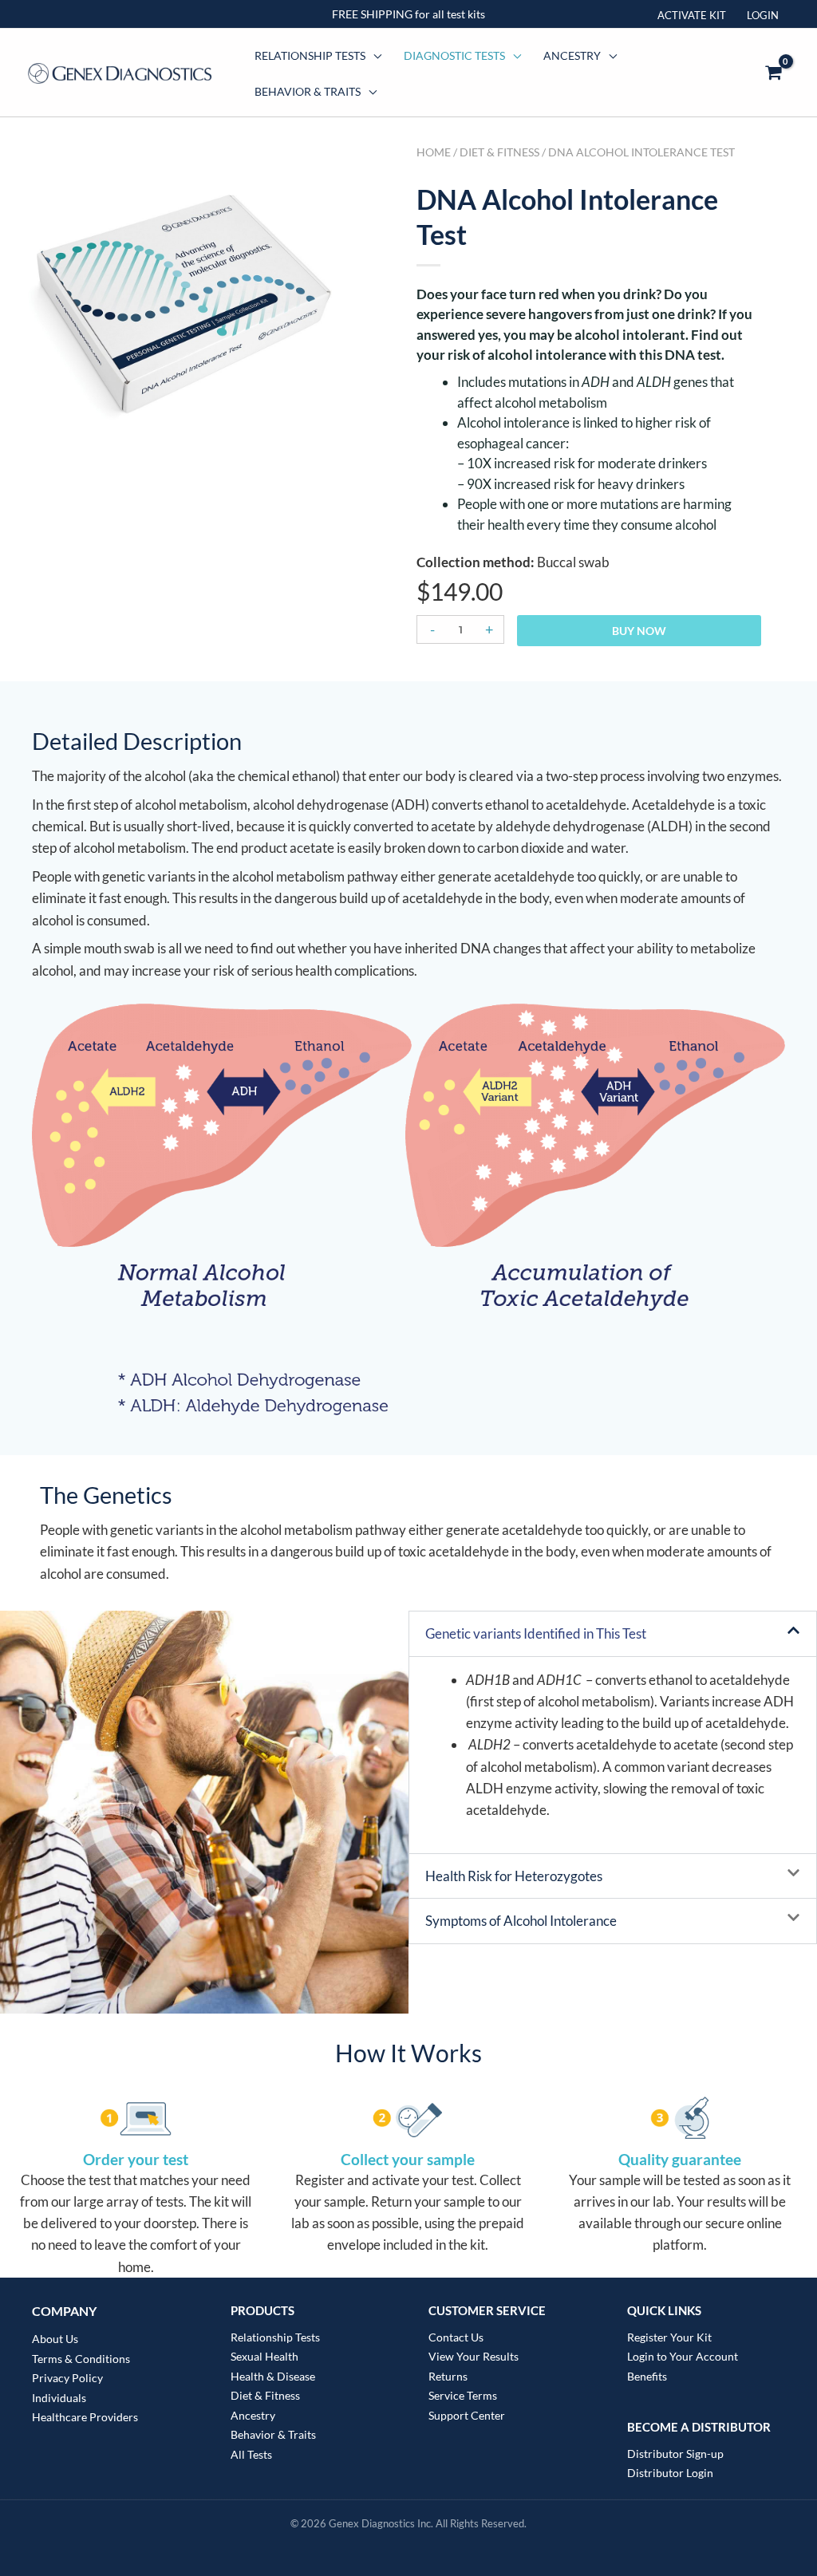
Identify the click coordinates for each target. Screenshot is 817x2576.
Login (763, 15)
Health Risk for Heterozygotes (514, 1876)
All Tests (251, 2454)
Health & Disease (273, 2376)
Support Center (467, 2415)
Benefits (647, 2376)
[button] (613, 1634)
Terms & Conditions (81, 2359)
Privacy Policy (67, 2378)
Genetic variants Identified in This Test (536, 1633)
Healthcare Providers (85, 2417)
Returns (448, 2376)
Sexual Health (264, 2356)
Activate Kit (692, 15)
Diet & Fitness (499, 152)
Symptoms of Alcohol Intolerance (521, 1921)
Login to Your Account (683, 2356)
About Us (55, 2339)
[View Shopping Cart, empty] (774, 73)
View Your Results (474, 2356)
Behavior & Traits (308, 91)
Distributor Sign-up (675, 2454)
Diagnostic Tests (454, 55)
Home (434, 152)
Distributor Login (670, 2473)
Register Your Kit (669, 2337)
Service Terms (463, 2395)
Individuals (59, 2398)
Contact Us (456, 2337)
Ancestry (572, 55)
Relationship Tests (310, 55)
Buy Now (639, 631)
